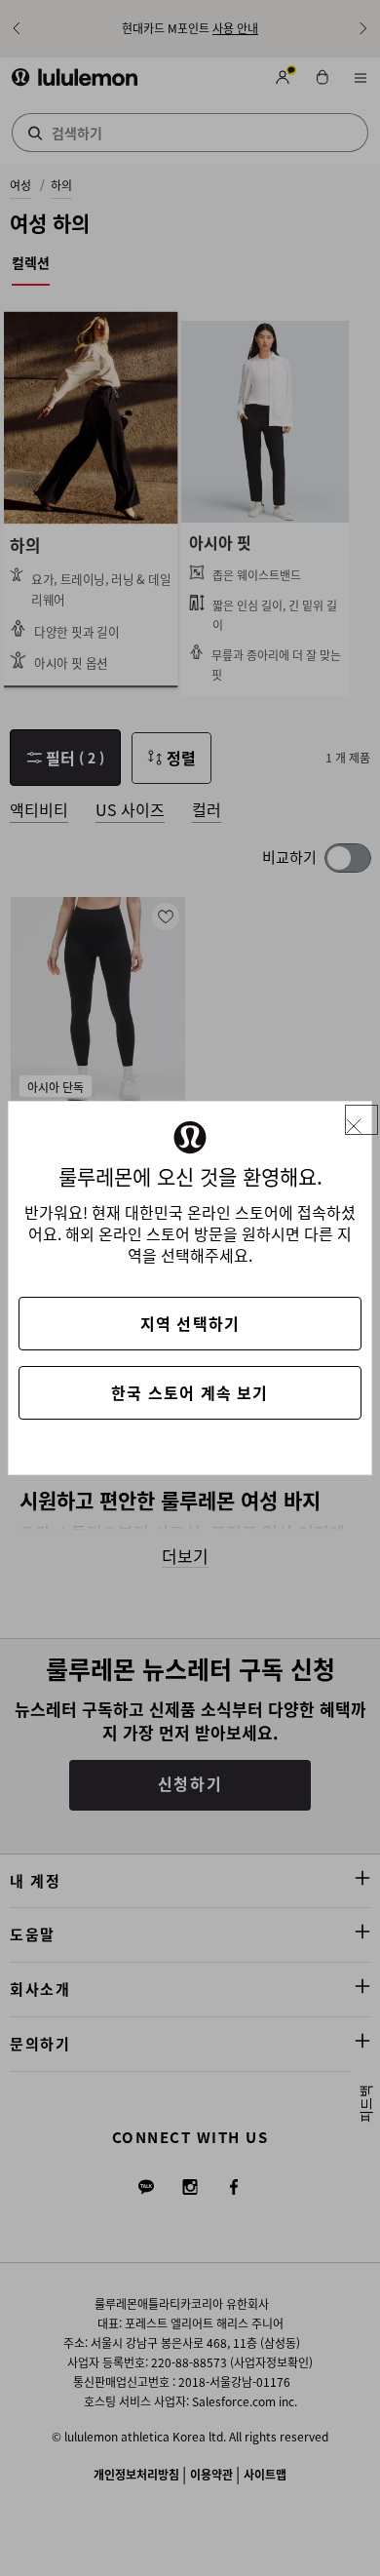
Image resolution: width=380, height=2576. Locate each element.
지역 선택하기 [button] (190, 1323)
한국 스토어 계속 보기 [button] (190, 1392)
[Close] (361, 1120)
